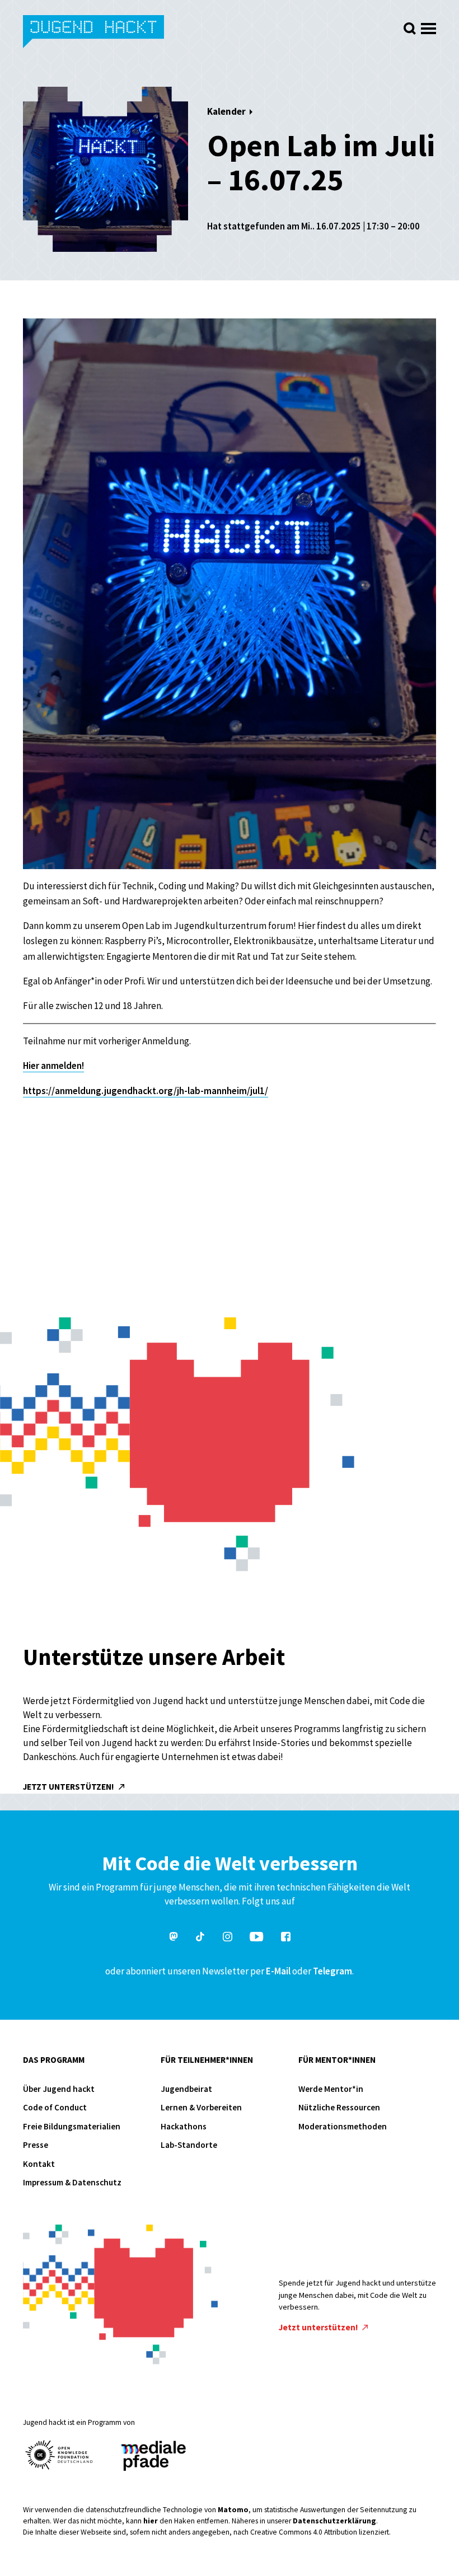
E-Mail (278, 1971)
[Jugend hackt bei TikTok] (200, 1938)
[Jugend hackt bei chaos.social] (174, 1938)
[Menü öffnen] (428, 25)
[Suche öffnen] (410, 29)
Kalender (226, 111)
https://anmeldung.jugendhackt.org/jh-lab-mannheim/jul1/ (146, 1091)
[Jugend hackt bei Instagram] (228, 1938)
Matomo (233, 2510)
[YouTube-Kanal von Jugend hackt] (256, 1938)
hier (151, 2521)
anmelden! (62, 1066)
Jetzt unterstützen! (69, 1787)
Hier (32, 1066)
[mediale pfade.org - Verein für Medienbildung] (153, 2457)
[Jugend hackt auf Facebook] (286, 1938)
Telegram (332, 1971)
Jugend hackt (94, 33)
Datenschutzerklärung (334, 2521)
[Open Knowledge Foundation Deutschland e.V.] (59, 2455)
